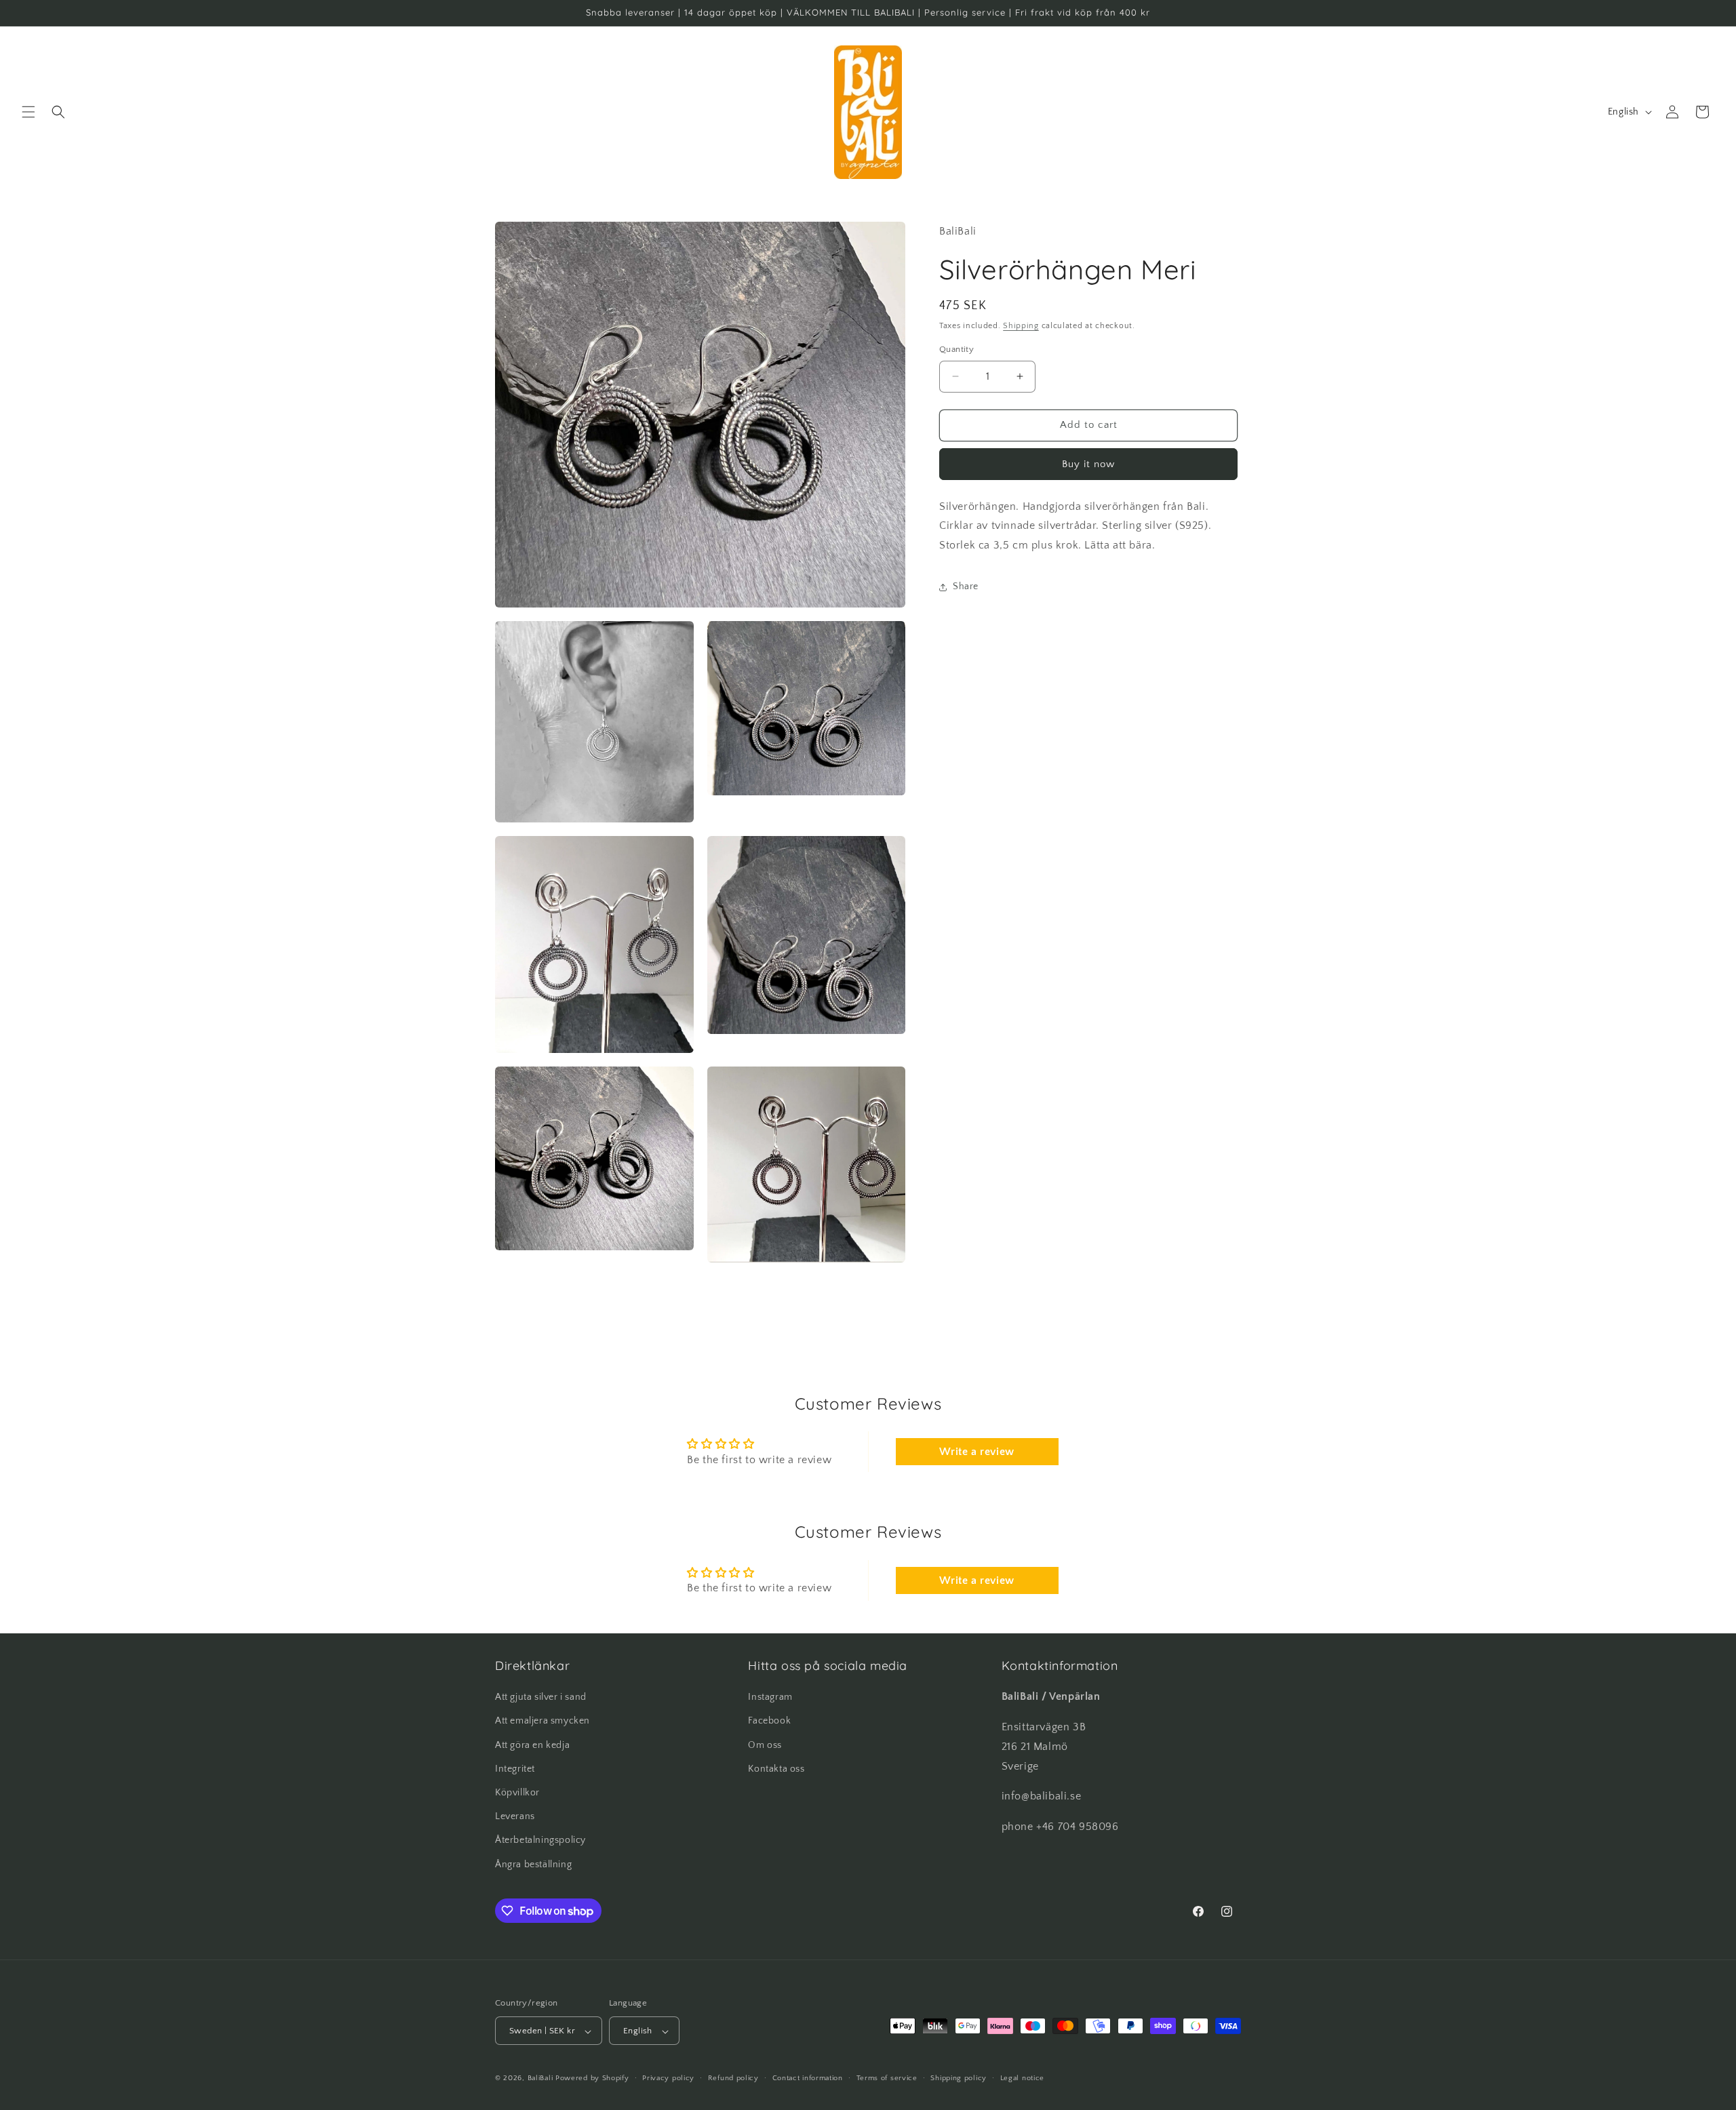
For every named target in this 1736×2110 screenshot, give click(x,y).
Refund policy (733, 2078)
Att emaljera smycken (542, 1721)
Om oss (765, 1745)
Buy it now (1088, 464)
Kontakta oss (776, 1769)
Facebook (769, 1721)
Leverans (515, 1817)
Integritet (515, 1769)
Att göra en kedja (532, 1745)
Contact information (808, 2078)
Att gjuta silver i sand (541, 1698)
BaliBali (540, 2079)
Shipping (1021, 326)
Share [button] (966, 586)
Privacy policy (668, 2078)
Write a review (976, 1452)
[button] (28, 112)
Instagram (770, 1698)
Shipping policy (959, 2078)
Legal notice (1022, 2078)
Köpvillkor (517, 1793)
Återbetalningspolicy (540, 1841)
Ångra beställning (533, 1865)
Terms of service (887, 2078)
